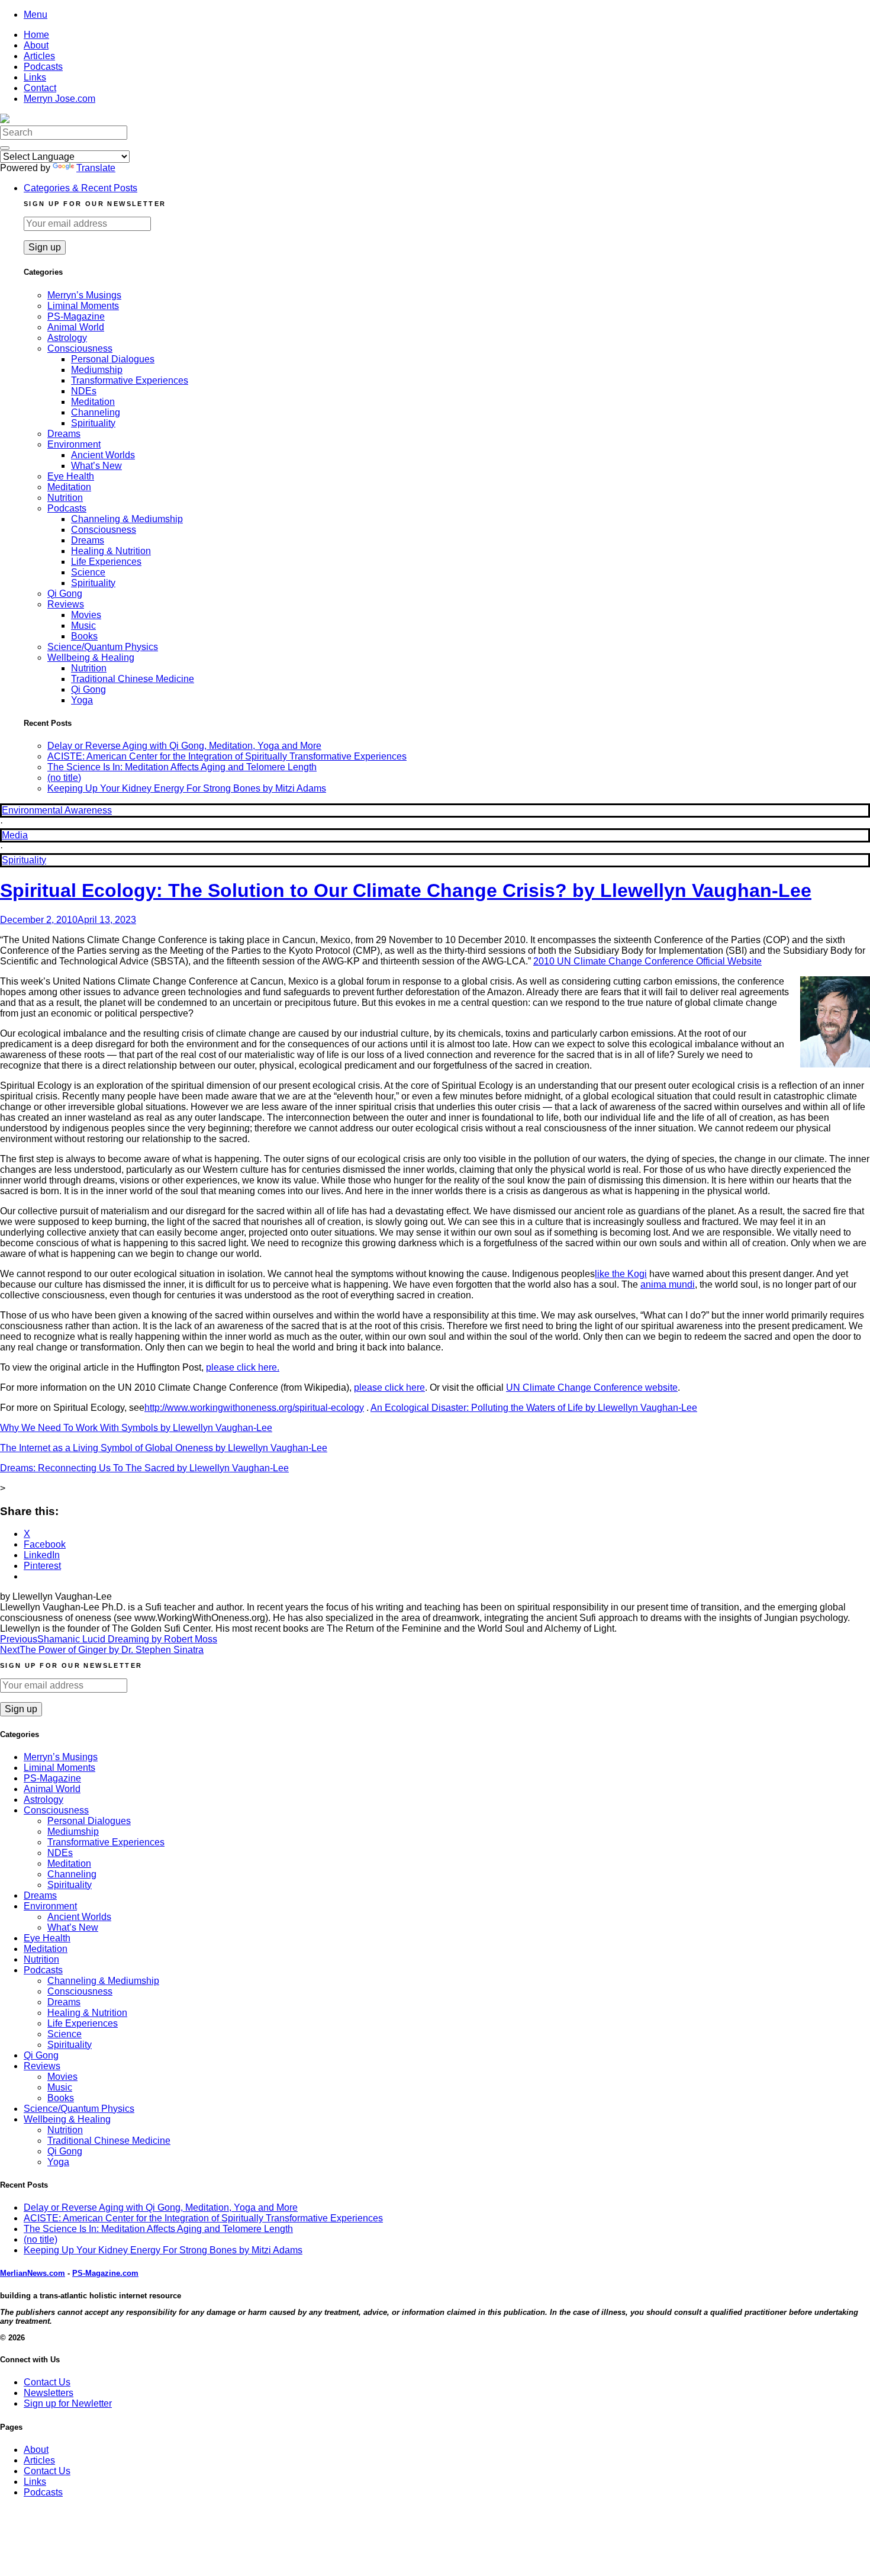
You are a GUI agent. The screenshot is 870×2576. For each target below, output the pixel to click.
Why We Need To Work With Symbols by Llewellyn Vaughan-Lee (136, 1428)
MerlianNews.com (33, 2273)
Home (36, 35)
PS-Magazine (76, 316)
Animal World (76, 327)
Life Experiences (106, 562)
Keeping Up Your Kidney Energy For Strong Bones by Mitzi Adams (187, 788)
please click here (389, 1387)
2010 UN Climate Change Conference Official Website (647, 961)
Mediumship (97, 370)
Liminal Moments (83, 306)
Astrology (67, 338)
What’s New (96, 466)
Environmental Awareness (57, 810)
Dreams (64, 434)
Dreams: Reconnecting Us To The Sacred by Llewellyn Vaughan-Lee (144, 1468)
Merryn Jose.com (59, 99)
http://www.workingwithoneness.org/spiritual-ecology (254, 1408)
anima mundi (668, 1284)
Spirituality (93, 423)
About (36, 45)
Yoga (82, 700)
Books (84, 636)
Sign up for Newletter (68, 2403)
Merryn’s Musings (84, 295)
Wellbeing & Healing (91, 657)
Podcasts (43, 67)
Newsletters (49, 2393)
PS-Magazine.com (105, 2273)
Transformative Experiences (130, 380)
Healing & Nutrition (111, 551)
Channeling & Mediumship (127, 519)
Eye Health (71, 476)
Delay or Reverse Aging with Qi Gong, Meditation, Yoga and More (184, 746)
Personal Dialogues (113, 359)
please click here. (243, 1367)
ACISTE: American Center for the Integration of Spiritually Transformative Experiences (227, 756)
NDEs (84, 391)
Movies (86, 615)
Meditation (93, 402)
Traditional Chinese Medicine (133, 679)
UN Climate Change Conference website (592, 1387)
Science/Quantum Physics (103, 647)
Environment (74, 444)
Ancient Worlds (103, 455)
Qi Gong (65, 594)
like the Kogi (621, 1274)
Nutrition (65, 498)
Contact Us (47, 2382)
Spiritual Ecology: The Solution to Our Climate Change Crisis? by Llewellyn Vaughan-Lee (406, 890)
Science (88, 572)
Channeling (96, 412)
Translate (96, 168)
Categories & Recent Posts (80, 188)
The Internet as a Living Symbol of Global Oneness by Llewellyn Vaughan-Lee (164, 1448)
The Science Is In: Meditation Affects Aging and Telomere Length (182, 767)
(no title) (64, 778)
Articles (39, 56)
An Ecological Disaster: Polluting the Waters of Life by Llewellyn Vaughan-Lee (534, 1408)
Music (83, 625)
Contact (40, 88)
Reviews (66, 604)
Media (15, 835)
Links (35, 77)
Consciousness (80, 348)
